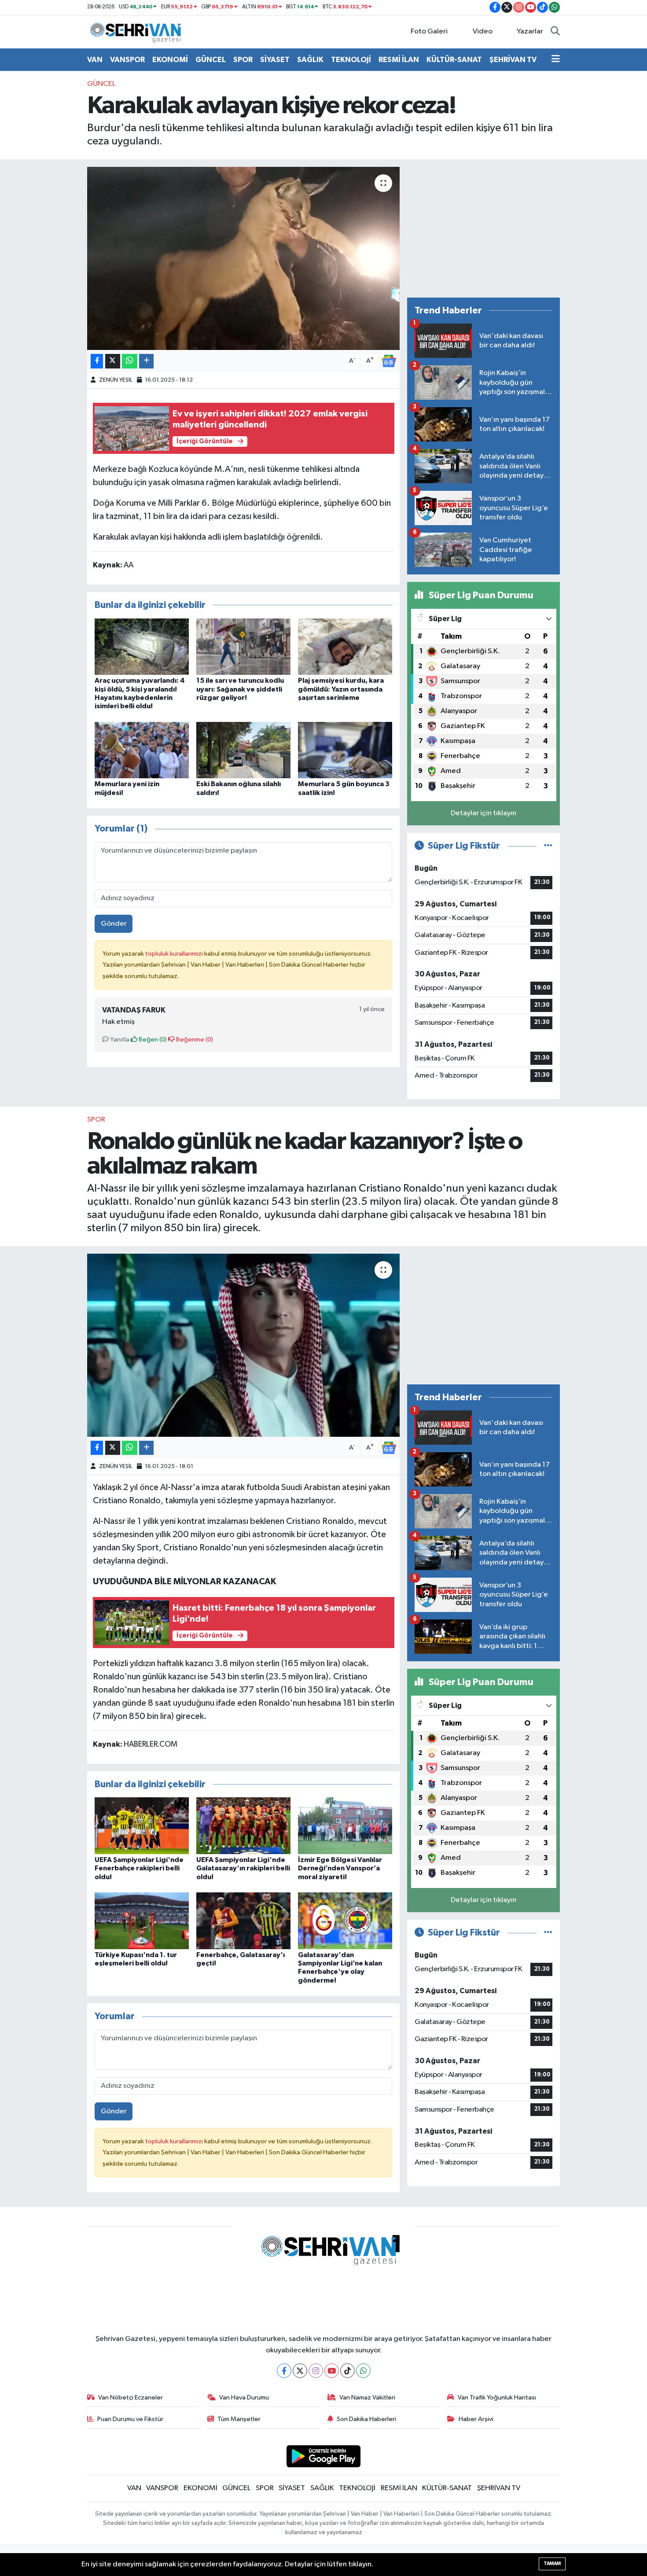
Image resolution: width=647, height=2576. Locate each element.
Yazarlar (530, 31)
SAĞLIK (310, 60)
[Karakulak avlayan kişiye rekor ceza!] (244, 258)
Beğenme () (194, 1040)
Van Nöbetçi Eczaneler (131, 2398)
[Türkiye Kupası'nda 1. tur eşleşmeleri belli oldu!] (142, 1921)
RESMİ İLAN (399, 60)
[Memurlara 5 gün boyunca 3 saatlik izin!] (345, 750)
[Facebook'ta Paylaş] (97, 361)
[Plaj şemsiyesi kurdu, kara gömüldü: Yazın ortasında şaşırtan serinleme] (345, 646)
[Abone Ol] (389, 361)
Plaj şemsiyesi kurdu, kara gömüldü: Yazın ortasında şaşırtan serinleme (341, 689)
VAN (95, 60)
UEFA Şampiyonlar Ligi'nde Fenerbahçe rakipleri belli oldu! (139, 1868)
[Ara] (555, 32)
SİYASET (275, 60)
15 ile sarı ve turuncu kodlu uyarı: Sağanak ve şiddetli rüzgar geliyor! (240, 689)
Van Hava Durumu (244, 2398)
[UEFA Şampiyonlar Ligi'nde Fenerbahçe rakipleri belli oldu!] (142, 1826)
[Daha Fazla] (146, 361)
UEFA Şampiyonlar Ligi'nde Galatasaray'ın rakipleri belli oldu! (243, 1868)
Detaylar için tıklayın (483, 813)
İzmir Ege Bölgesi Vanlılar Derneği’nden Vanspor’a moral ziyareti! (340, 1868)
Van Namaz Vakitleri (367, 2398)
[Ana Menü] (556, 60)
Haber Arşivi (476, 2419)
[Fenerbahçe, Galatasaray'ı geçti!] (243, 1921)
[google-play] (324, 2456)
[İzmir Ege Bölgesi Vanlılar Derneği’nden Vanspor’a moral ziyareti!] (345, 1826)
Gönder (114, 924)
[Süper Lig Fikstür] (548, 846)
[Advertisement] (483, 228)
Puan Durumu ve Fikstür (130, 2419)
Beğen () (152, 1040)
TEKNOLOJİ (351, 60)
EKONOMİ (170, 60)
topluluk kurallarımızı (175, 954)
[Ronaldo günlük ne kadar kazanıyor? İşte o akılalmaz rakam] (244, 1345)
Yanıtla (119, 1040)
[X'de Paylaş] (113, 361)
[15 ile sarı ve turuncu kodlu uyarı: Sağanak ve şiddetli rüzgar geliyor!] (243, 646)
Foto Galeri (429, 31)
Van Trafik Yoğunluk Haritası (497, 2398)
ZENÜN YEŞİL (116, 380)
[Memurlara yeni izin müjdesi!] (142, 750)
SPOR (243, 60)
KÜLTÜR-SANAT (454, 60)
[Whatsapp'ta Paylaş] (130, 361)
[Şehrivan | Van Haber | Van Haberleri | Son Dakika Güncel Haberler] (138, 31)
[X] (300, 2371)
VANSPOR (127, 60)
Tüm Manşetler (239, 2419)
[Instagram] (316, 2371)
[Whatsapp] (363, 2371)
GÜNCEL (211, 60)
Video (483, 31)
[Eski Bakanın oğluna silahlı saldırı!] (243, 750)
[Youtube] (332, 2371)
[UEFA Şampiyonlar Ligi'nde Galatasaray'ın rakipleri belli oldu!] (243, 1826)
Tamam (552, 2563)
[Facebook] (284, 2371)
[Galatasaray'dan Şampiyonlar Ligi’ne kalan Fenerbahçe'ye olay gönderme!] (345, 1921)
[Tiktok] (347, 2371)
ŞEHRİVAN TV (513, 60)
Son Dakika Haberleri (366, 2419)
